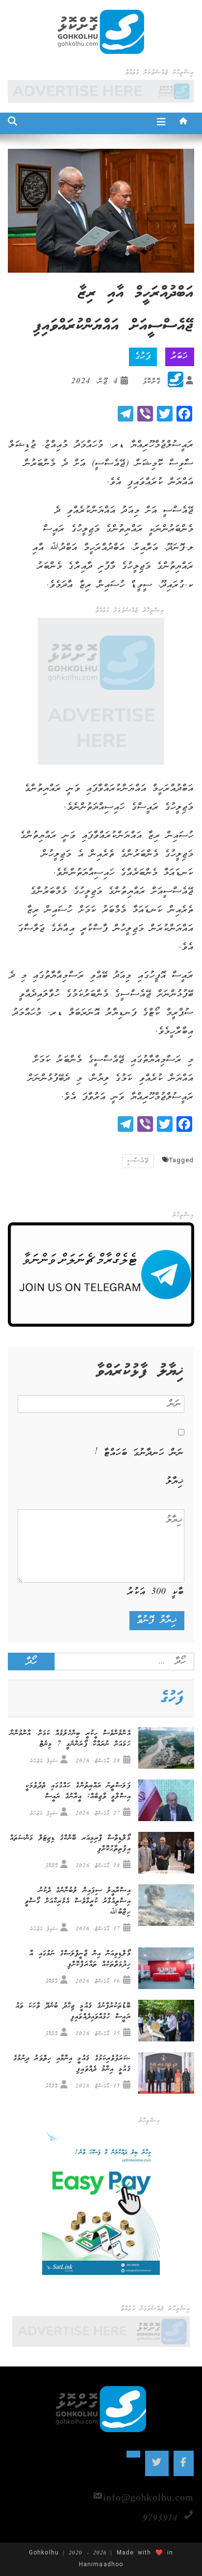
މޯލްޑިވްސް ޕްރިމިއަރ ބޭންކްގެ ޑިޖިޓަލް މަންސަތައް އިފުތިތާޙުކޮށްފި (70, 1844)
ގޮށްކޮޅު (152, 382)
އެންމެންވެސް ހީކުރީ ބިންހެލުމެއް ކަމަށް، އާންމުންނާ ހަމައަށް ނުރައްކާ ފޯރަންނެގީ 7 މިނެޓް (70, 1739)
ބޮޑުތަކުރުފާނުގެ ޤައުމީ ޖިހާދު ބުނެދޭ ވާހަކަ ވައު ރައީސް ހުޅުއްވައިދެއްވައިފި (73, 2012)
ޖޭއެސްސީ (138, 1161)
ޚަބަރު (179, 357)
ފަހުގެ (143, 357)
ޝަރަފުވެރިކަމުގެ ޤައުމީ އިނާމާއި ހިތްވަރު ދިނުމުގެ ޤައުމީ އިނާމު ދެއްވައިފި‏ (72, 2064)
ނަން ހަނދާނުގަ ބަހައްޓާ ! (139, 1453)
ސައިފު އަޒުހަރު (44, 1761)
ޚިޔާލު (175, 1481)
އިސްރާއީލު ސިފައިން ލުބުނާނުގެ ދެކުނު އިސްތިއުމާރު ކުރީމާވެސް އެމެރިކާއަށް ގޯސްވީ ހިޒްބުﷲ (78, 1901)
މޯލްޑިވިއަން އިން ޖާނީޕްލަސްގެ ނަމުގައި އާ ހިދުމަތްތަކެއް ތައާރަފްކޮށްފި (80, 1959)
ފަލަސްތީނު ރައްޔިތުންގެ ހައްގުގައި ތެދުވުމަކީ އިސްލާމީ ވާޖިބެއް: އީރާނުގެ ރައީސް (78, 1791)
